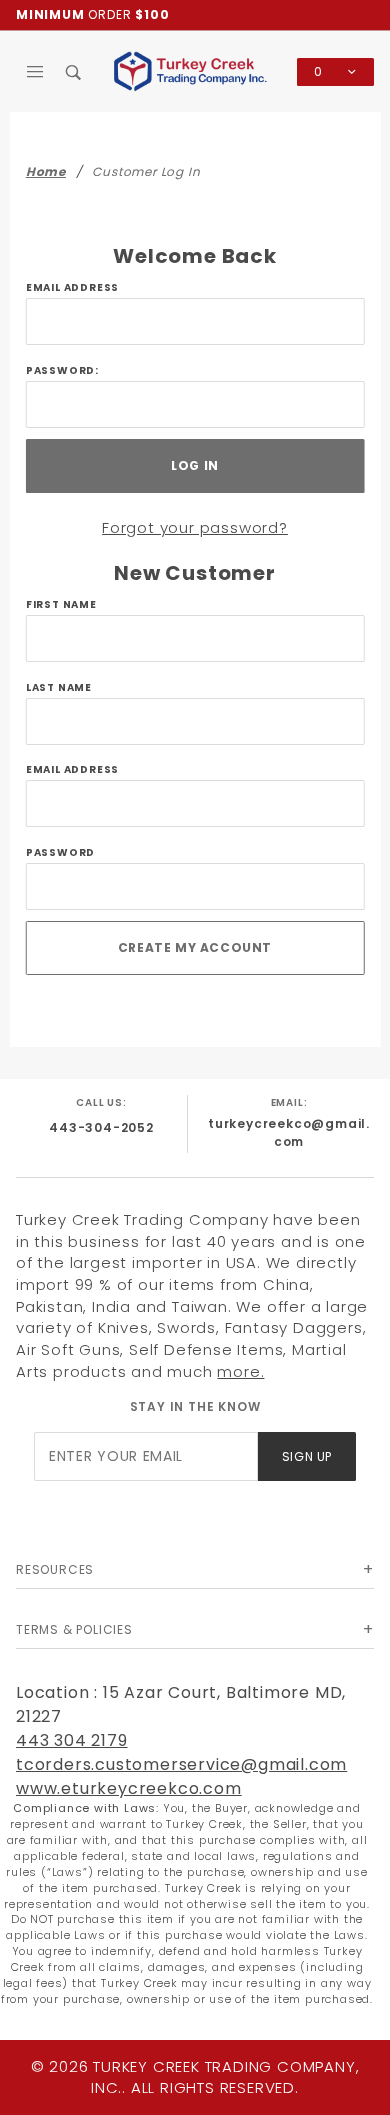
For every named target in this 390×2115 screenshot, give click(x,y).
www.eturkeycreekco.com (129, 1788)
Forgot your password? (195, 527)
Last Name (59, 687)
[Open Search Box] (74, 72)
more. (240, 1371)
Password (60, 852)
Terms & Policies (74, 1629)
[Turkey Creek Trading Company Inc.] (195, 70)
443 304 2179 (72, 1740)
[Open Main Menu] (35, 72)
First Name (61, 604)
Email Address (72, 287)
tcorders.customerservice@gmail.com (181, 1764)
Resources (55, 1569)
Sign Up (307, 1456)
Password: (62, 370)
